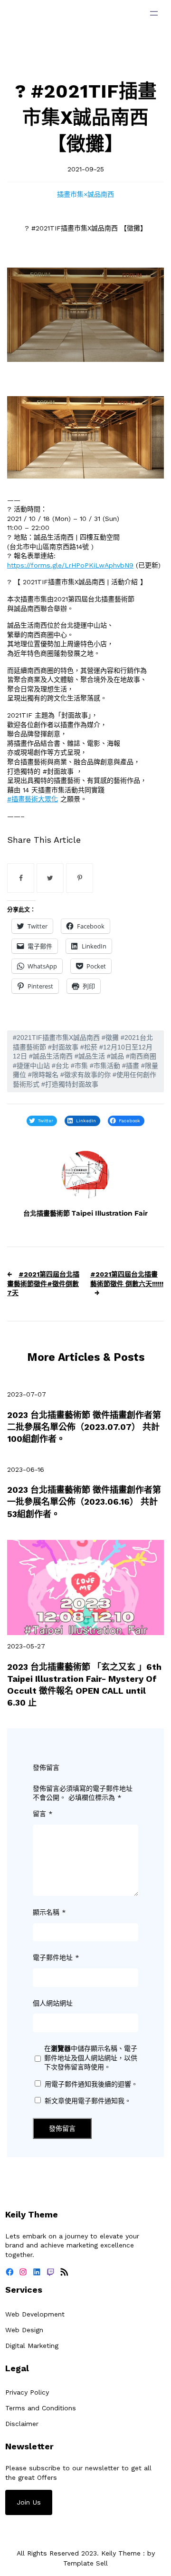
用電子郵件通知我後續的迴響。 (91, 2084)
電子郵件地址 (56, 1957)
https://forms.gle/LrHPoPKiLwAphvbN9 (70, 565)
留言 (43, 1814)
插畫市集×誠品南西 (85, 194)
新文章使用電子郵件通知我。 (88, 2101)
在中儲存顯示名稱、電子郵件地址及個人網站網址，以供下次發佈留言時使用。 (91, 2058)
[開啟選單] (154, 13)
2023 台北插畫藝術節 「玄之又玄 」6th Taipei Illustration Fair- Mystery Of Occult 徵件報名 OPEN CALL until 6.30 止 (84, 1685)
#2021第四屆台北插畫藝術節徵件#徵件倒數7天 (43, 1283)
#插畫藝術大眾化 (33, 799)
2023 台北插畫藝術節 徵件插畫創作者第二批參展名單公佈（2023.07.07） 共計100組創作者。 (84, 1427)
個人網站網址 (53, 2003)
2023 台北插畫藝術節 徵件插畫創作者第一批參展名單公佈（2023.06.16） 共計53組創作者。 (84, 1502)
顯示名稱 (49, 1912)
